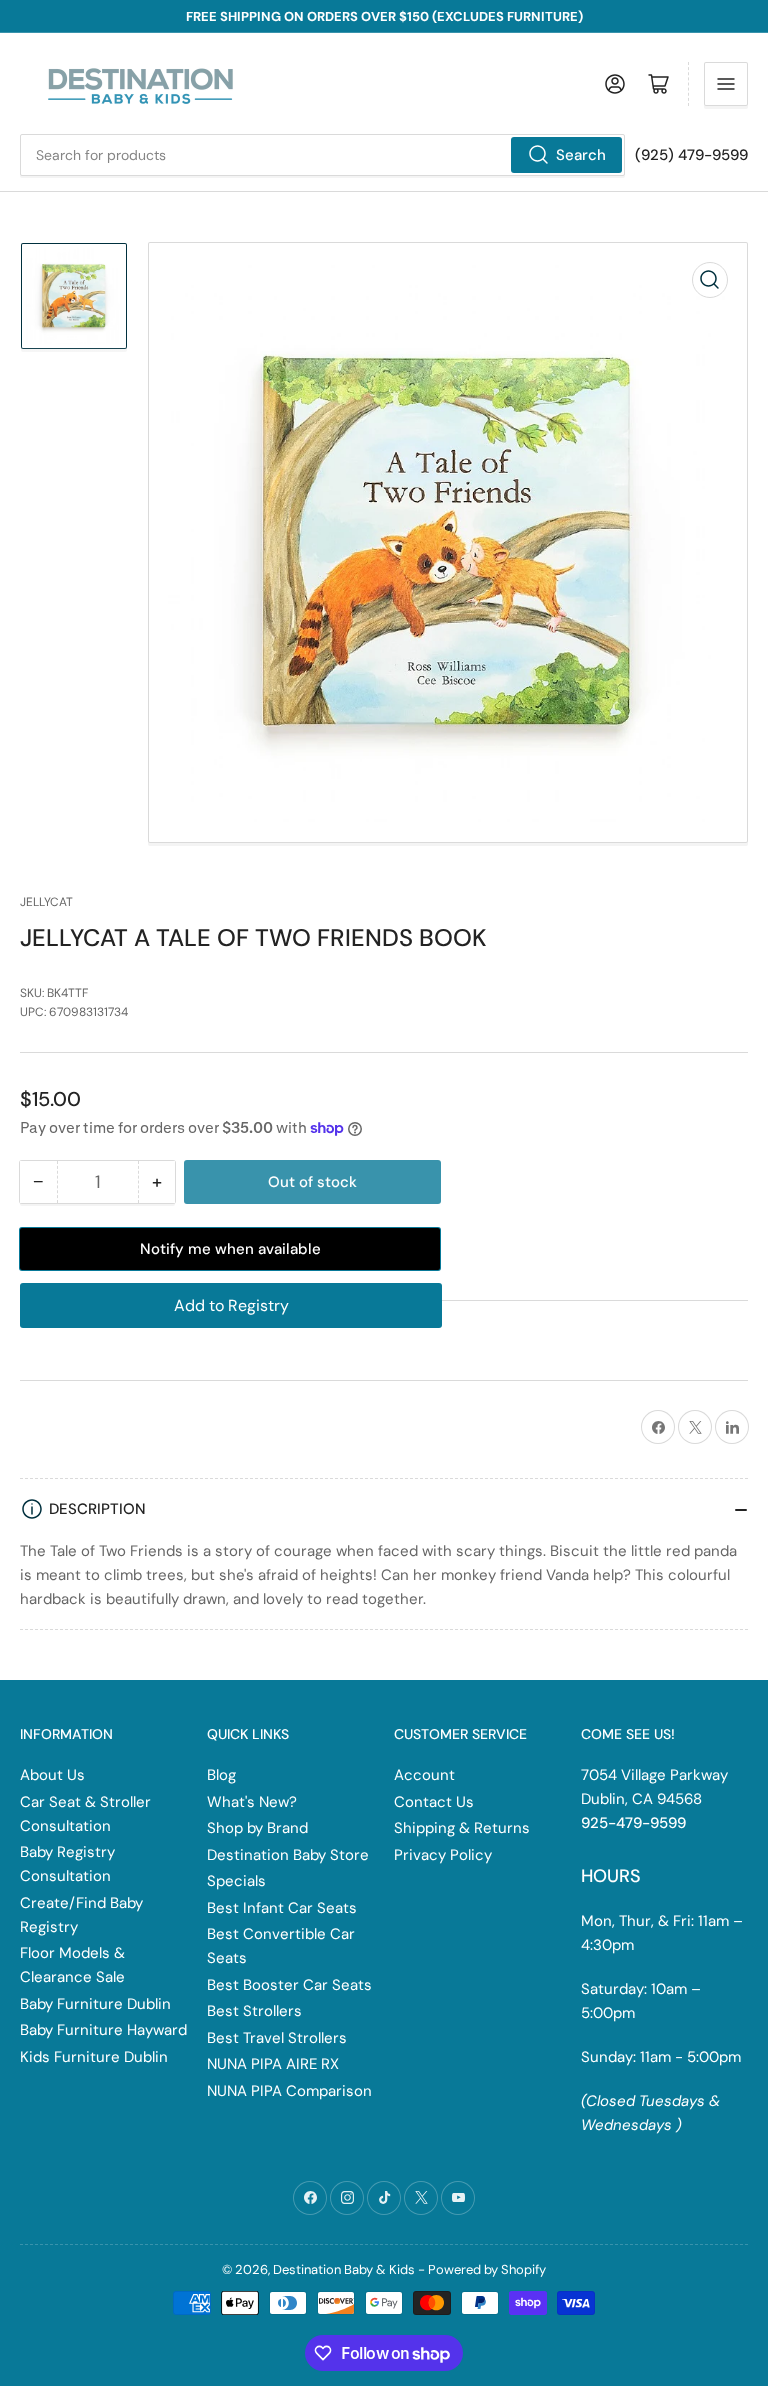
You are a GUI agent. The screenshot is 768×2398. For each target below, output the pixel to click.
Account (424, 1775)
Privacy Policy (443, 1855)
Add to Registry (231, 1305)
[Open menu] (726, 84)
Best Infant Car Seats (282, 1908)
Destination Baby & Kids (344, 2269)
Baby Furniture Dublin (95, 2004)
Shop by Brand (257, 1828)
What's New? (252, 1802)
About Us (52, 1775)
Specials (236, 1881)
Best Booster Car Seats (289, 1985)
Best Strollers (254, 2011)
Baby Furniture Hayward (103, 2030)
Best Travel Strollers (277, 2038)
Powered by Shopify (487, 2269)
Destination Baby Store (288, 1855)
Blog (221, 1775)
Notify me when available (230, 1249)
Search (581, 155)
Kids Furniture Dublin (94, 2057)
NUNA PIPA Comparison (289, 2091)
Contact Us (434, 1802)
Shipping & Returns (462, 1828)
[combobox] (322, 155)
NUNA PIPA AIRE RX (273, 2064)
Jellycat (46, 902)
